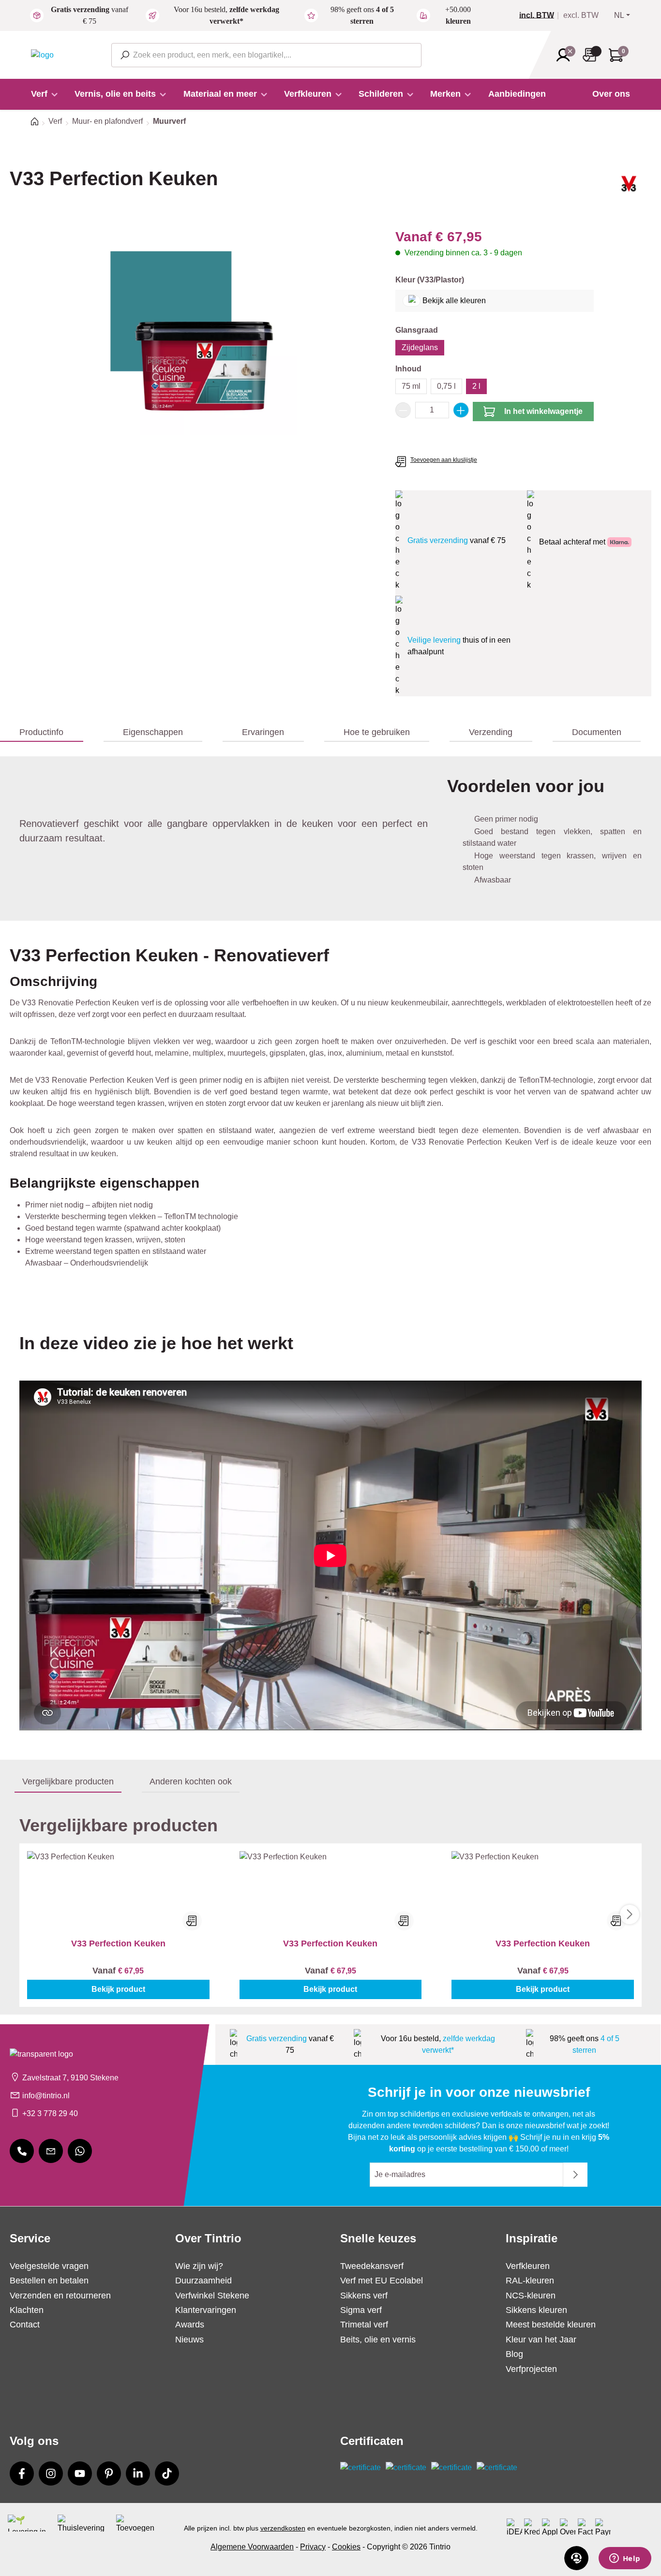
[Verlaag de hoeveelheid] (403, 410)
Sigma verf (361, 2310)
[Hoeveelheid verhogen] (461, 410)
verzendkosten (283, 2528)
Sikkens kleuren (536, 2310)
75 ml (411, 386)
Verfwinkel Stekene (212, 2296)
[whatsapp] (80, 2151)
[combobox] (266, 55)
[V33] (629, 187)
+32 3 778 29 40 (50, 2113)
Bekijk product (118, 1989)
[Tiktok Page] (167, 2473)
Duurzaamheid (203, 2281)
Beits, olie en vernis (378, 2340)
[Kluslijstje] (592, 55)
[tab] (42, 733)
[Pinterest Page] (109, 2473)
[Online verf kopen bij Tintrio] (42, 54)
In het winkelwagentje (543, 411)
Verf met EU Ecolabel (382, 2281)
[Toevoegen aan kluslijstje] (192, 1921)
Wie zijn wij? (199, 2266)
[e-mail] (51, 2151)
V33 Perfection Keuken (118, 1943)
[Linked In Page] (138, 2473)
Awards (190, 2325)
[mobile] (22, 2151)
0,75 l (446, 386)
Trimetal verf (364, 2325)
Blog (514, 2354)
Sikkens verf (364, 2296)
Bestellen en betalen (49, 2281)
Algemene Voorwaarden (252, 2547)
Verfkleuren (528, 2266)
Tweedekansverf (372, 2266)
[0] (541, 15)
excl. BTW (581, 15)
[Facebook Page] (22, 2473)
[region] (193, 331)
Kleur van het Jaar (541, 2340)
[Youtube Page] (80, 2473)
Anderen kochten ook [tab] (191, 1781)
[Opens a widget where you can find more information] (625, 2559)
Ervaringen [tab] (263, 732)
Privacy (313, 2547)
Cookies (346, 2547)
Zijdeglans (420, 347)
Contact (25, 2325)
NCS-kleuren (531, 2296)
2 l (476, 386)
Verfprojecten (531, 2369)
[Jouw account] (566, 55)
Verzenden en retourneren (60, 2296)
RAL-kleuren (530, 2281)
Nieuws (189, 2340)
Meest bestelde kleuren (551, 2325)
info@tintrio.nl (46, 2096)
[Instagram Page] (51, 2473)
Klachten (27, 2310)
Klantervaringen (206, 2310)
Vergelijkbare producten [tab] (68, 1781)
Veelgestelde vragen (49, 2266)
